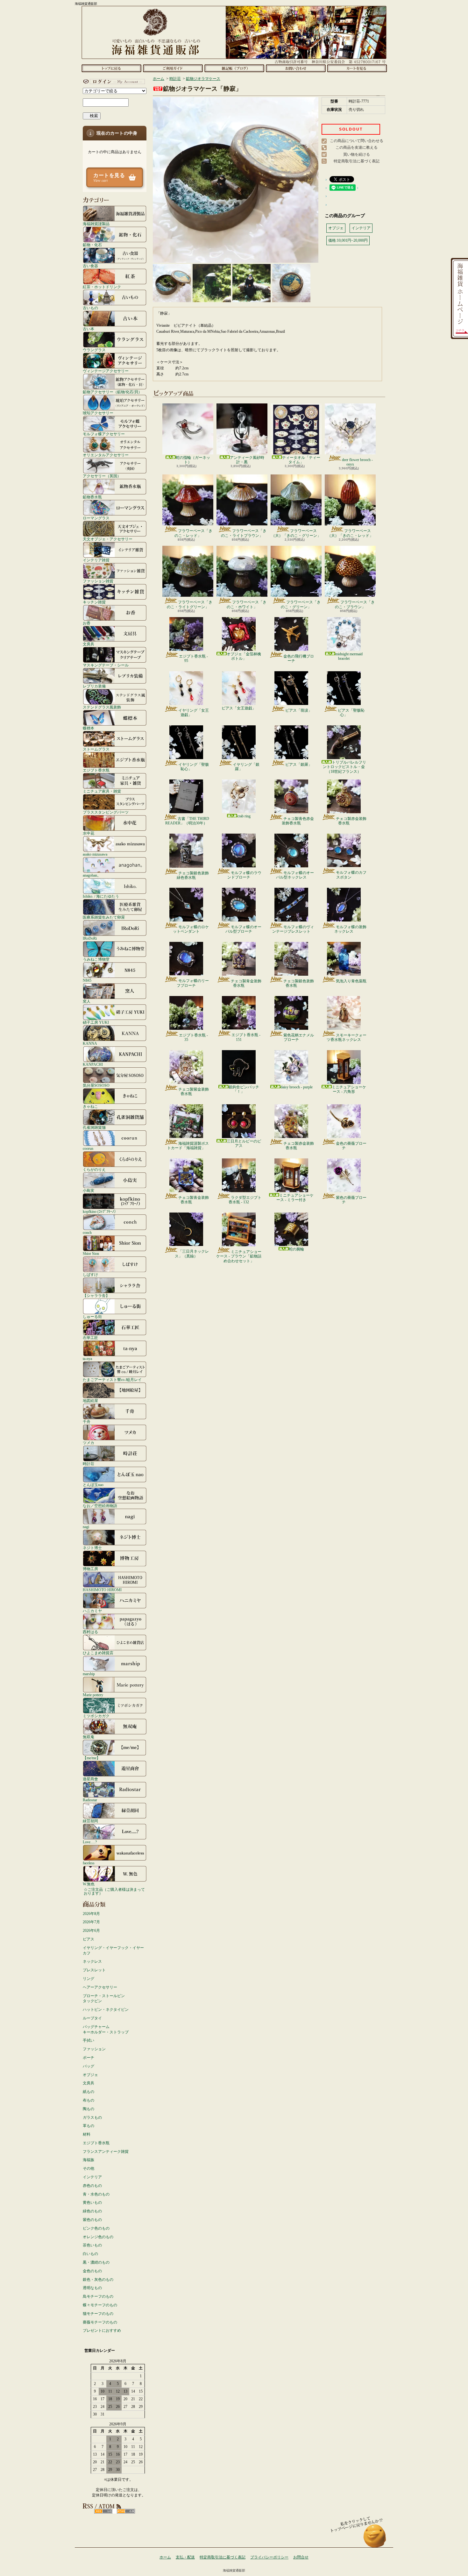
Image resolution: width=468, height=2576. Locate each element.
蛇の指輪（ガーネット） (193, 460)
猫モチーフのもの (98, 2314)
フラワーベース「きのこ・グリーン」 (301, 604)
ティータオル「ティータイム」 (301, 460)
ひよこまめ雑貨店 (98, 1653)
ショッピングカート (357, 68)
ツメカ (89, 1443)
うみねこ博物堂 (96, 959)
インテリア (92, 2177)
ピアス (89, 1939)
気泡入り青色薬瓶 (351, 981)
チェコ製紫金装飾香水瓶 (194, 1092)
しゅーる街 (92, 1316)
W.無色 (89, 1884)
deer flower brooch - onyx (357, 462)
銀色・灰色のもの (98, 2280)
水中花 (89, 833)
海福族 (89, 2160)
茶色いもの (92, 2245)
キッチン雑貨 (94, 602)
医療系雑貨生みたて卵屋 (104, 917)
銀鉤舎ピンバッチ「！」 (244, 1089)
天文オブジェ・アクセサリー (108, 539)
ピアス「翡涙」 (299, 710)
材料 (87, 2134)
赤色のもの (92, 2186)
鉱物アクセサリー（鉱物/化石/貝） (112, 392)
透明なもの (92, 2288)
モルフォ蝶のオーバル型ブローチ (243, 929)
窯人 (87, 1001)
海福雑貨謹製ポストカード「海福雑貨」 (188, 1146)
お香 (87, 623)
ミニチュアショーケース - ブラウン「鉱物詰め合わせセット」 (239, 1256)
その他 (89, 2168)
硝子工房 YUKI (96, 1022)
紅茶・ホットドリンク (102, 287)
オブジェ (90, 2075)
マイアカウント (113, 82)
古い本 (89, 329)
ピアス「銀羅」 (299, 765)
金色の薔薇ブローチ (351, 1146)
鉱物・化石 (92, 245)
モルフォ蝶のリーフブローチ (193, 983)
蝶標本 (89, 728)
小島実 (89, 1190)
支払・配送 (185, 2557)
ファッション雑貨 (98, 581)
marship (89, 1674)
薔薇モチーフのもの (100, 2322)
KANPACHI (93, 1064)
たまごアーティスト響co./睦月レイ (112, 1380)
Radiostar (90, 1800)
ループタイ (92, 2018)
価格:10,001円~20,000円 (348, 240)
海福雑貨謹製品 (96, 224)
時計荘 (89, 1464)
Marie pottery (93, 1695)
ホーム (111, 68)
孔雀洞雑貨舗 (94, 1127)
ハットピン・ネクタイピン (106, 2010)
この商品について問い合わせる (357, 141)
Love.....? (90, 1842)
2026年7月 (91, 1922)
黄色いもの (92, 2202)
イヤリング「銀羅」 (246, 767)
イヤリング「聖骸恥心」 (194, 767)
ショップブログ (234, 68)
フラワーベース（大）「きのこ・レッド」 (350, 533)
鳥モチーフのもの (98, 2296)
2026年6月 (91, 1931)
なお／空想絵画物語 (100, 1506)
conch (87, 1232)
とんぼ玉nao (93, 1485)
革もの (89, 2126)
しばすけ (90, 1274)
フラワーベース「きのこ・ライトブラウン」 (244, 533)
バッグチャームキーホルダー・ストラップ (106, 2029)
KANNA (90, 1043)
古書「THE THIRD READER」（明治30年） (187, 821)
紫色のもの (92, 2220)
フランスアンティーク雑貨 (106, 2152)
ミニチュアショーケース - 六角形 (349, 1089)
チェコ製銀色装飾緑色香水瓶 (193, 875)
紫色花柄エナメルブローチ (299, 1037)
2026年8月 (91, 1914)
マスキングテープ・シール (106, 665)
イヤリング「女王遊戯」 (194, 713)
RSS (103, 2511)
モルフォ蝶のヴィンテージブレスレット (293, 929)
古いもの (90, 308)
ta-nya (87, 1359)
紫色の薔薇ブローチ (351, 1200)
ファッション (94, 2049)
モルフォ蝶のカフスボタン (351, 875)
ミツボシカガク (96, 1716)
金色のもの (92, 2271)
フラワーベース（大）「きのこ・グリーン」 (296, 533)
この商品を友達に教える (357, 147)
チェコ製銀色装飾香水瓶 (299, 983)
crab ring (244, 816)
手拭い (89, 2040)
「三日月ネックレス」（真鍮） (192, 1254)
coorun (88, 1148)
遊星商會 (90, 1779)
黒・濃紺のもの (96, 2262)
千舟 (87, 1422)
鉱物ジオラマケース (203, 79)
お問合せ (296, 68)
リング (89, 1979)
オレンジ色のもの (98, 2237)
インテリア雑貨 (96, 560)
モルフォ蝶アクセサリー (104, 434)
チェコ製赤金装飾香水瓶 (351, 821)
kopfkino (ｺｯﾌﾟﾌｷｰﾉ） (100, 1211)
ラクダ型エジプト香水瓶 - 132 (245, 1200)
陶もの (89, 2109)
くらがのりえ (94, 1169)
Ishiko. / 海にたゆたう (101, 896)
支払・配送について (173, 68)
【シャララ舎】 (96, 1295)
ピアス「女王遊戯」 (239, 708)
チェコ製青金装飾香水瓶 (246, 983)
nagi (86, 1527)
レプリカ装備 (94, 686)
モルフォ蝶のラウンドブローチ (244, 875)
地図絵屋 (90, 1401)
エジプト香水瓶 (96, 770)
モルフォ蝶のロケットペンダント (191, 929)
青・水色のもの (96, 2194)
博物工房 (90, 1569)
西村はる (90, 1632)
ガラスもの (92, 2117)
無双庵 (89, 1737)
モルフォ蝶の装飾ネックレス (350, 929)
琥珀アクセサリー (98, 413)
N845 (87, 980)
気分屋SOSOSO (96, 1085)
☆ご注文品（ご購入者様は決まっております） (114, 1891)
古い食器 (90, 266)
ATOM (126, 2511)
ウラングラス (94, 350)
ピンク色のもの (96, 2228)
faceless (89, 1863)
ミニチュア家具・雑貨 (102, 791)
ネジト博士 (92, 1548)
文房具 (89, 644)
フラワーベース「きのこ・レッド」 (193, 533)
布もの (89, 2100)
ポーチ (89, 2058)
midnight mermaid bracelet (349, 656)
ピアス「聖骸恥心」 (351, 713)
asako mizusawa (95, 854)
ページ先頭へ (375, 2539)
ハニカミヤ (92, 1611)
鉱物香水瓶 (92, 497)
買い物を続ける (357, 154)
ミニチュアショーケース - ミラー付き (295, 1198)
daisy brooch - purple (297, 1087)
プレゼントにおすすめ (102, 2330)
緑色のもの (92, 2211)
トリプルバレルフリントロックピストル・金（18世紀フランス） (344, 767)
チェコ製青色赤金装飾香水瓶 (298, 821)
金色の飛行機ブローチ (299, 658)
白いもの (90, 2254)
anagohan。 (92, 875)
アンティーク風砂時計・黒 (247, 460)
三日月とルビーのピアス (244, 1143)
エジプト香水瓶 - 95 (193, 658)
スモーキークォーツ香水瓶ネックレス (347, 1037)
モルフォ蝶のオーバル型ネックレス (295, 875)
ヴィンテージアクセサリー (106, 371)
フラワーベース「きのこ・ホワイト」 (247, 604)
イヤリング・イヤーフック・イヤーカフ (113, 1950)
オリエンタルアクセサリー (106, 455)
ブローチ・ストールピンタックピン (104, 1999)
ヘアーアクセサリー (100, 1987)
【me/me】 (92, 1758)
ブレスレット (94, 1970)
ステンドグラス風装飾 (102, 707)
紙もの (89, 2092)
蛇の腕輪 (296, 1249)
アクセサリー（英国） (102, 476)
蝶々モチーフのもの (100, 2305)
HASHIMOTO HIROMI (102, 1590)
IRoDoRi (90, 938)
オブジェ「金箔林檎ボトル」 (244, 656)
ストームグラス (96, 749)
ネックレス (92, 1961)
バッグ (89, 2066)
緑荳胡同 (90, 1821)
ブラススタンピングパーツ (106, 812)
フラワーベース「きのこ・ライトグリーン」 (190, 604)
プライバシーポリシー (269, 2557)
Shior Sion (91, 1253)
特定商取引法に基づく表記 (357, 161)
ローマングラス (96, 518)
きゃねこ (90, 1106)
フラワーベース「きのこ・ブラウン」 (355, 604)
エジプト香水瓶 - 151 (246, 1037)
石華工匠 (90, 1338)
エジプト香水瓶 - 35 (193, 1037)
